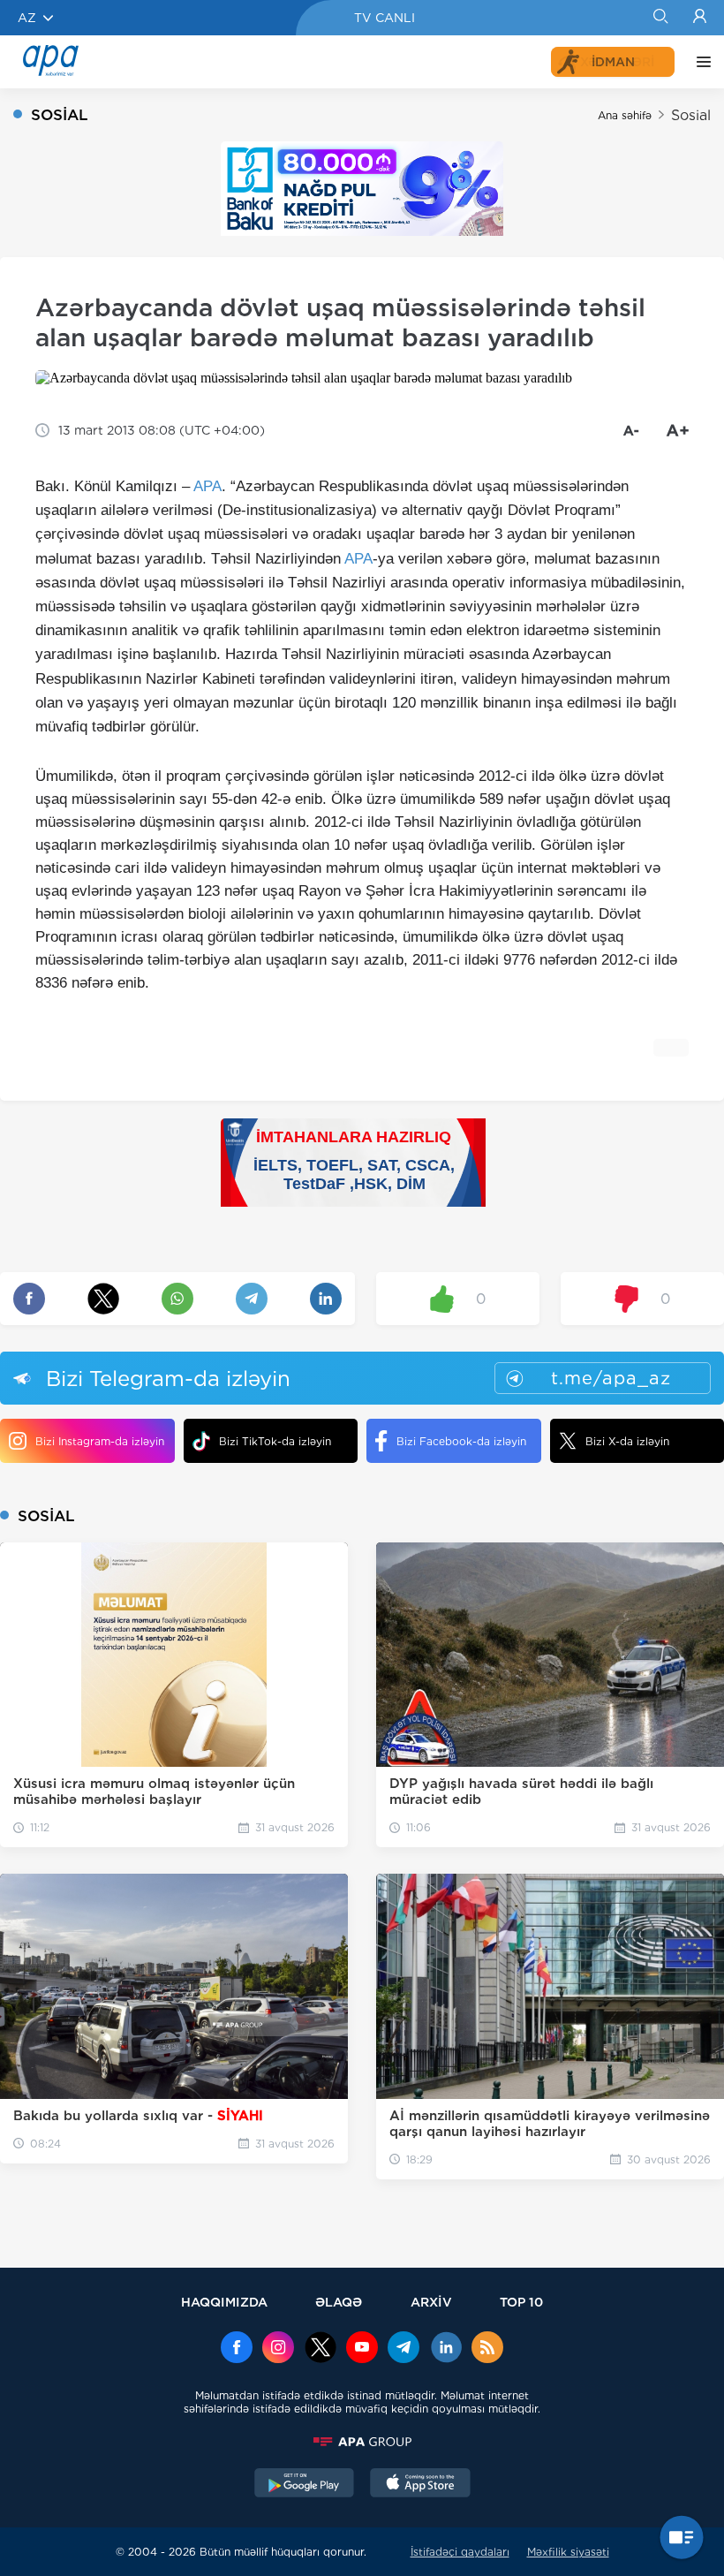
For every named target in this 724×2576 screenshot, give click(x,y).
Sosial (691, 115)
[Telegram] (403, 2349)
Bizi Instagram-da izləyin (100, 1441)
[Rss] (487, 2349)
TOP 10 (521, 2302)
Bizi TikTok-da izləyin (275, 1441)
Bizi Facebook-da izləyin (461, 1441)
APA (207, 486)
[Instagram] (278, 2349)
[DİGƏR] (699, 62)
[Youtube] (362, 2349)
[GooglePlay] (305, 2485)
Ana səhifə (625, 115)
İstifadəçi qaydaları (460, 2552)
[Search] (660, 18)
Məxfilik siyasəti (568, 2552)
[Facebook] (237, 2349)
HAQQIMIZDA (224, 2302)
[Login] (700, 18)
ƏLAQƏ (339, 2302)
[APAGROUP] (362, 2442)
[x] (321, 2349)
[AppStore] (420, 2485)
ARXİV (431, 2302)
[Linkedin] (446, 2349)
